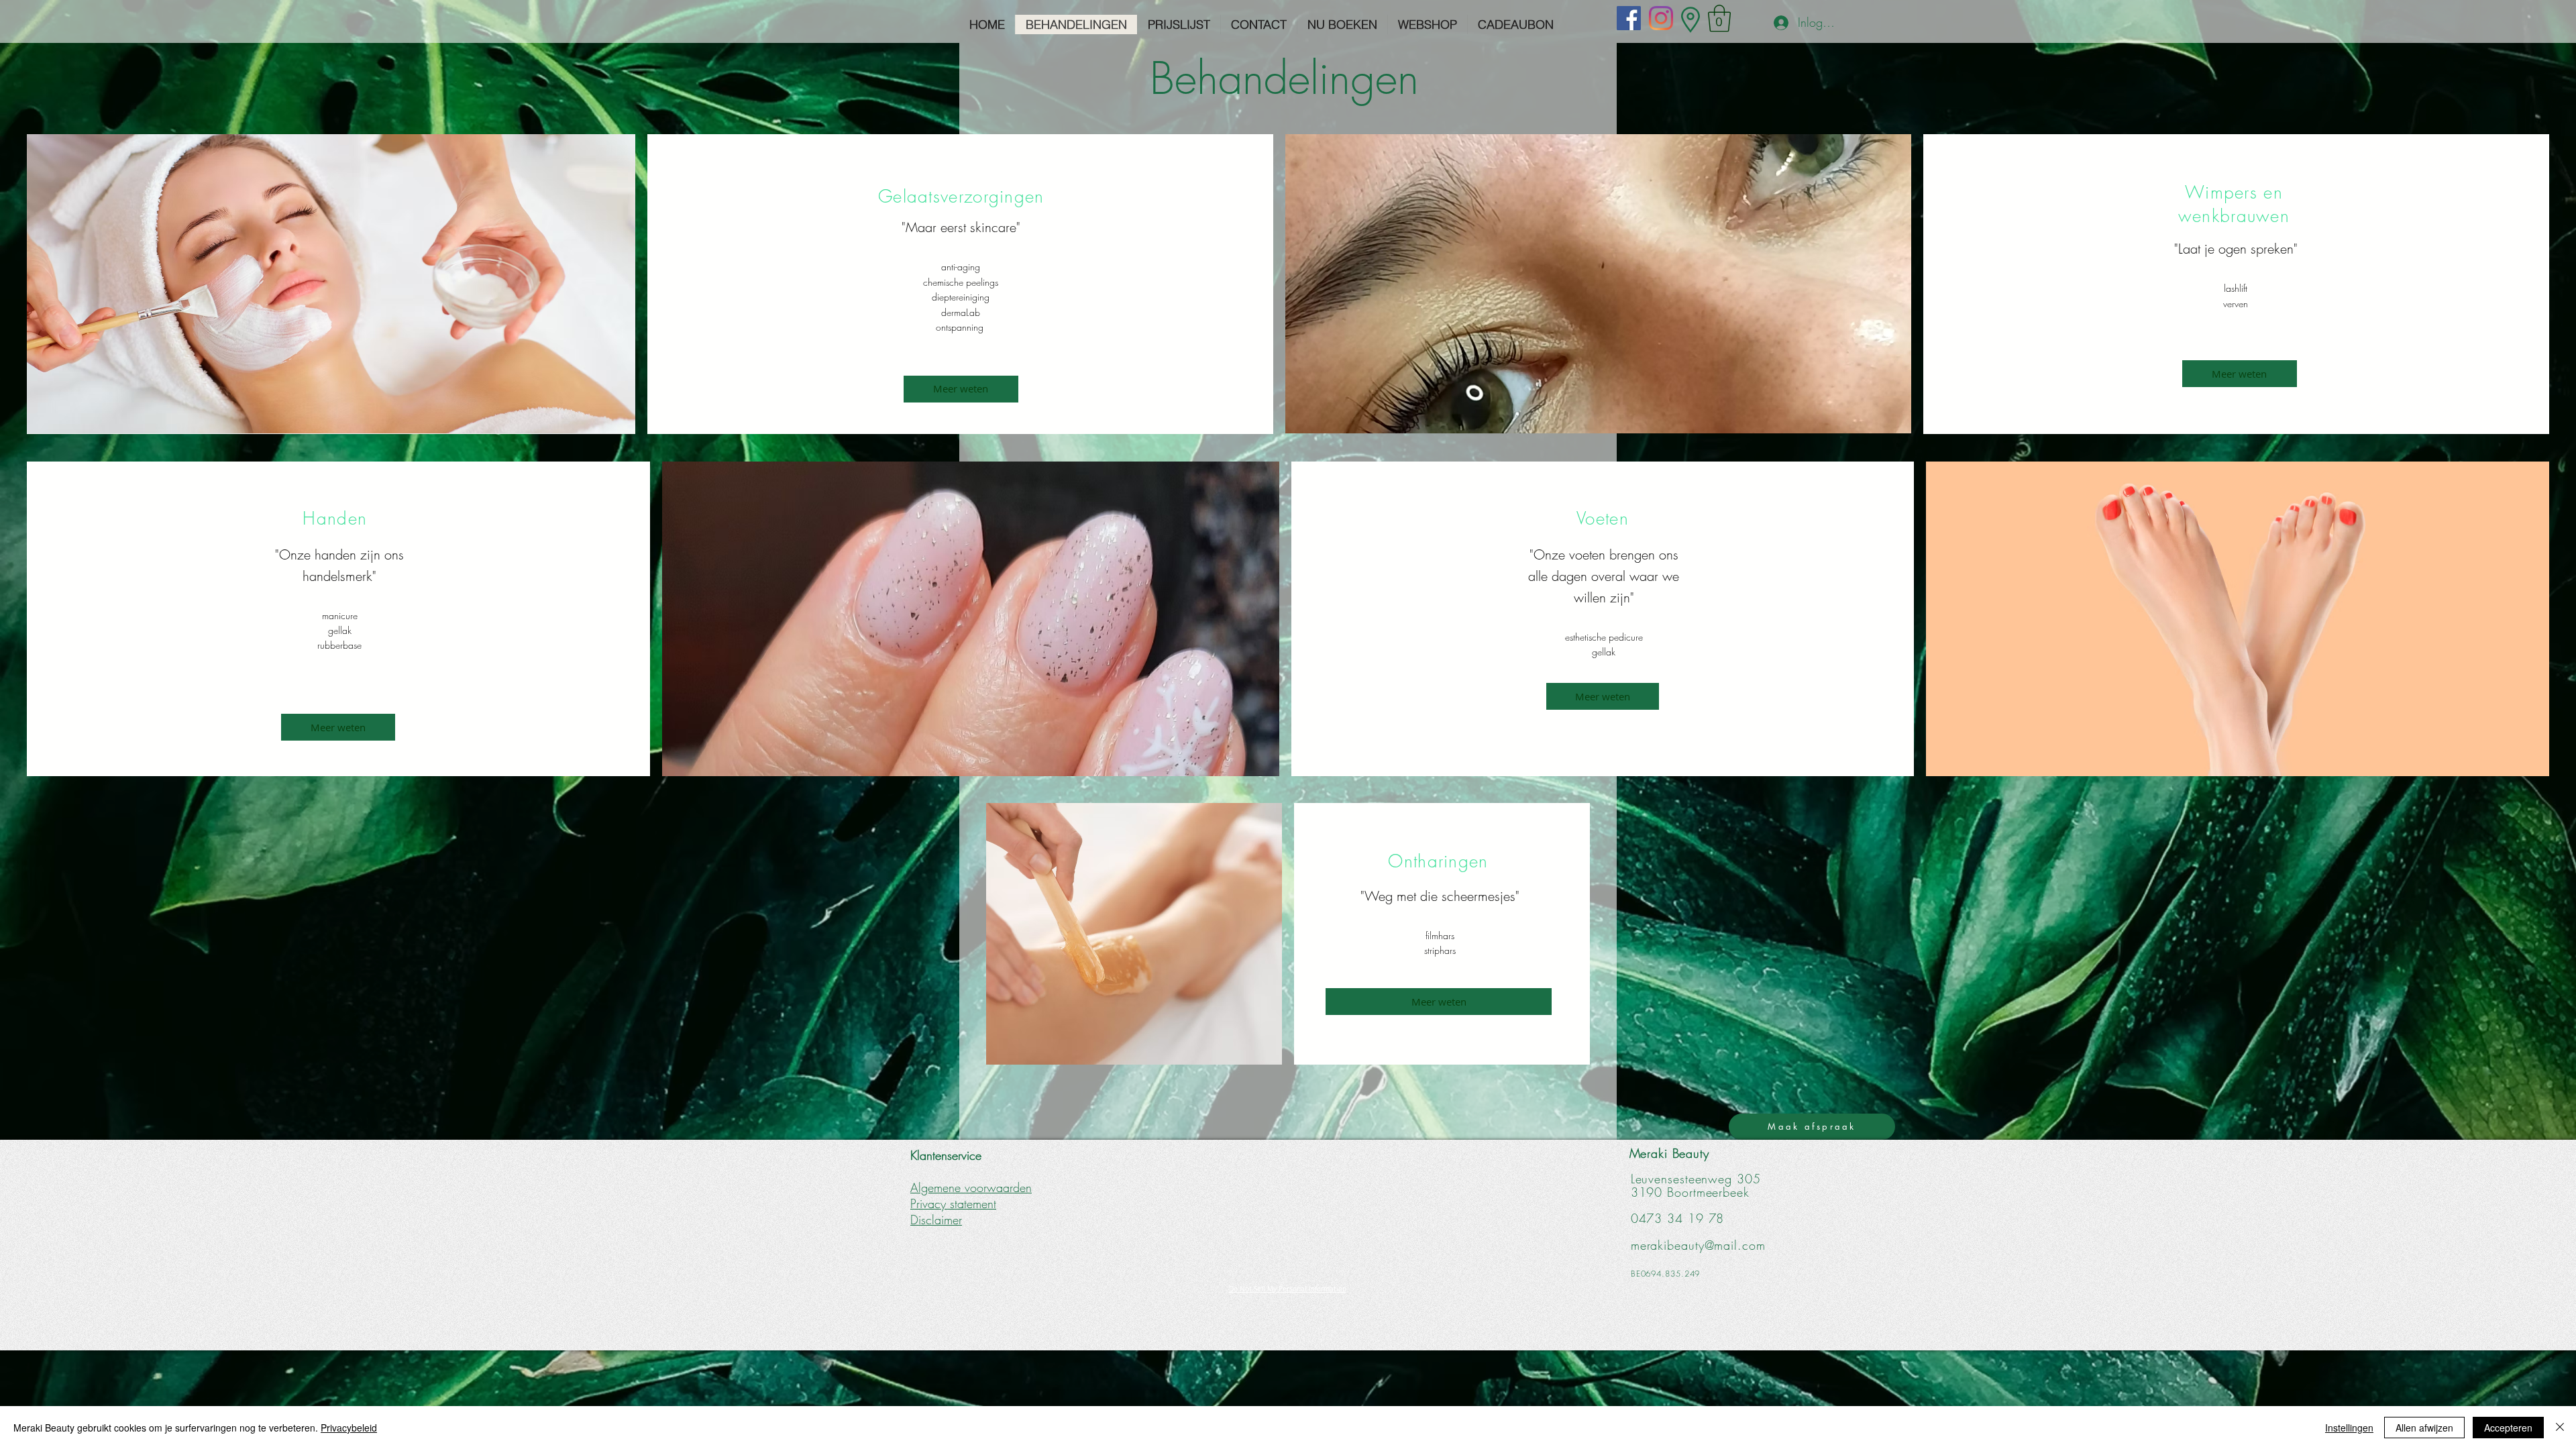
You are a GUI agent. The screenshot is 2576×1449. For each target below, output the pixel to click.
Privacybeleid (349, 1428)
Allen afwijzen (2424, 1428)
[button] (1719, 18)
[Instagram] (1661, 18)
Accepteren (2508, 1428)
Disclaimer (936, 1220)
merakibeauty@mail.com (1698, 1245)
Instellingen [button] (2349, 1428)
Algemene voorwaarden (971, 1187)
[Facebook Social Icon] (1629, 18)
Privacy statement (953, 1203)
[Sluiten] (2560, 1428)
